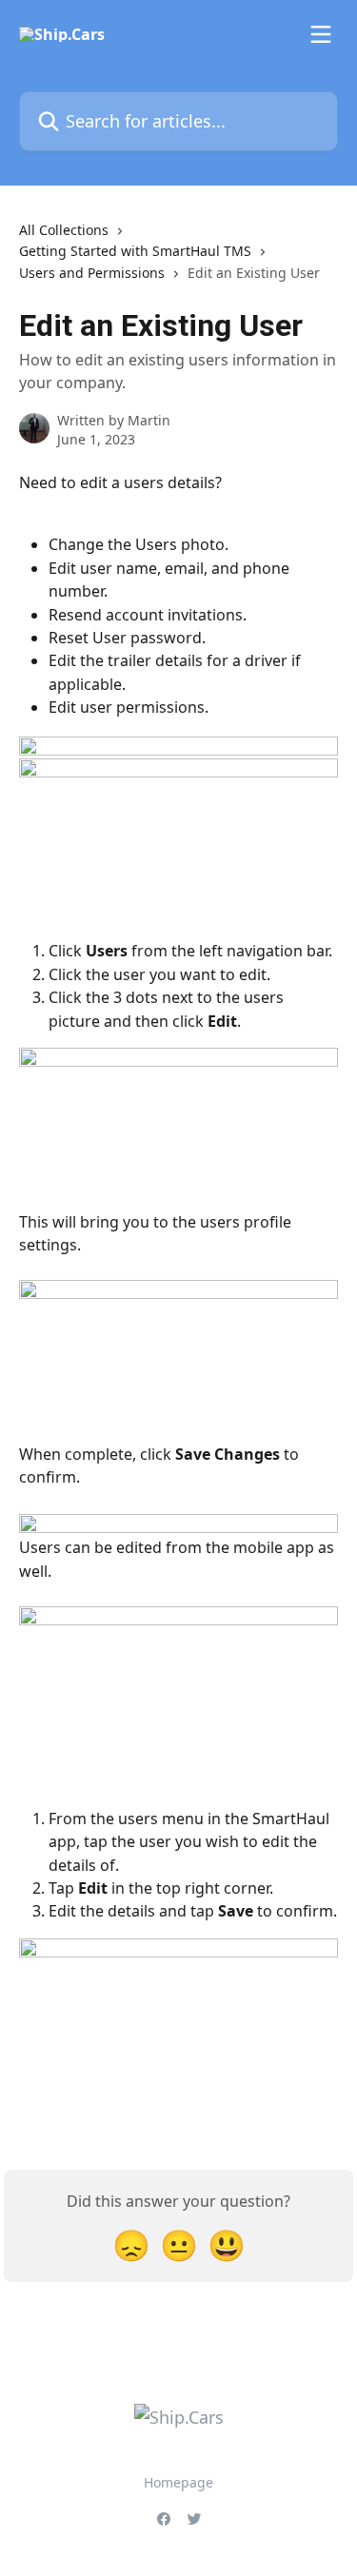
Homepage (178, 2482)
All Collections (64, 230)
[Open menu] (321, 34)
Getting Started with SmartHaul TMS (135, 251)
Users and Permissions (92, 273)
